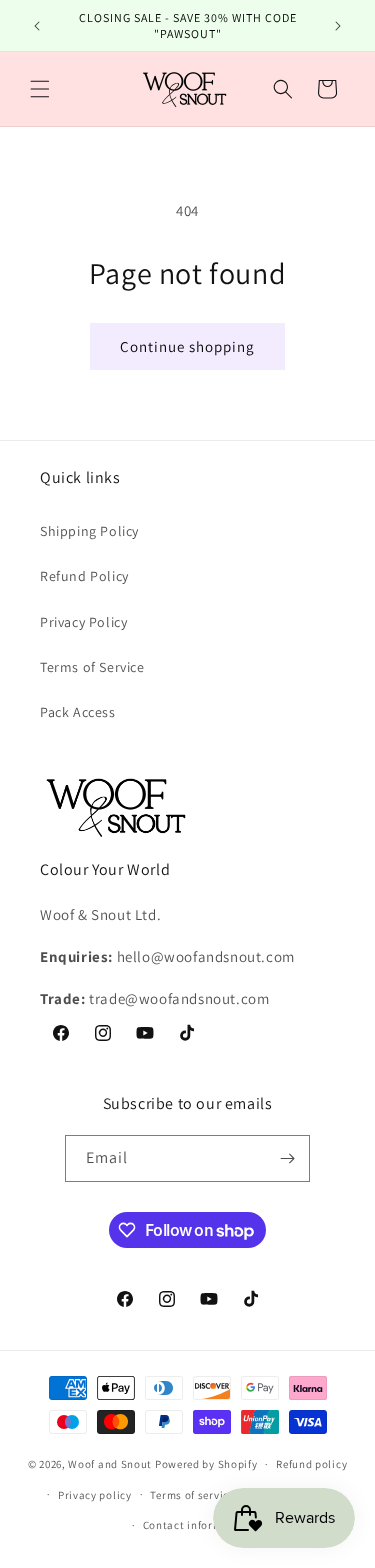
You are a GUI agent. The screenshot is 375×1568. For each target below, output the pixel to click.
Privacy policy (95, 1495)
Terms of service (192, 1495)
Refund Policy (84, 576)
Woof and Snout (110, 1464)
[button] (40, 89)
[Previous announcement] (37, 26)
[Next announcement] (338, 26)
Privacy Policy (83, 622)
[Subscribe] (287, 1158)
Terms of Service (92, 667)
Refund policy (311, 1464)
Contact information (197, 1525)
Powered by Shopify (206, 1464)
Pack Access (78, 712)
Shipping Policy (89, 531)
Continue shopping (187, 346)
